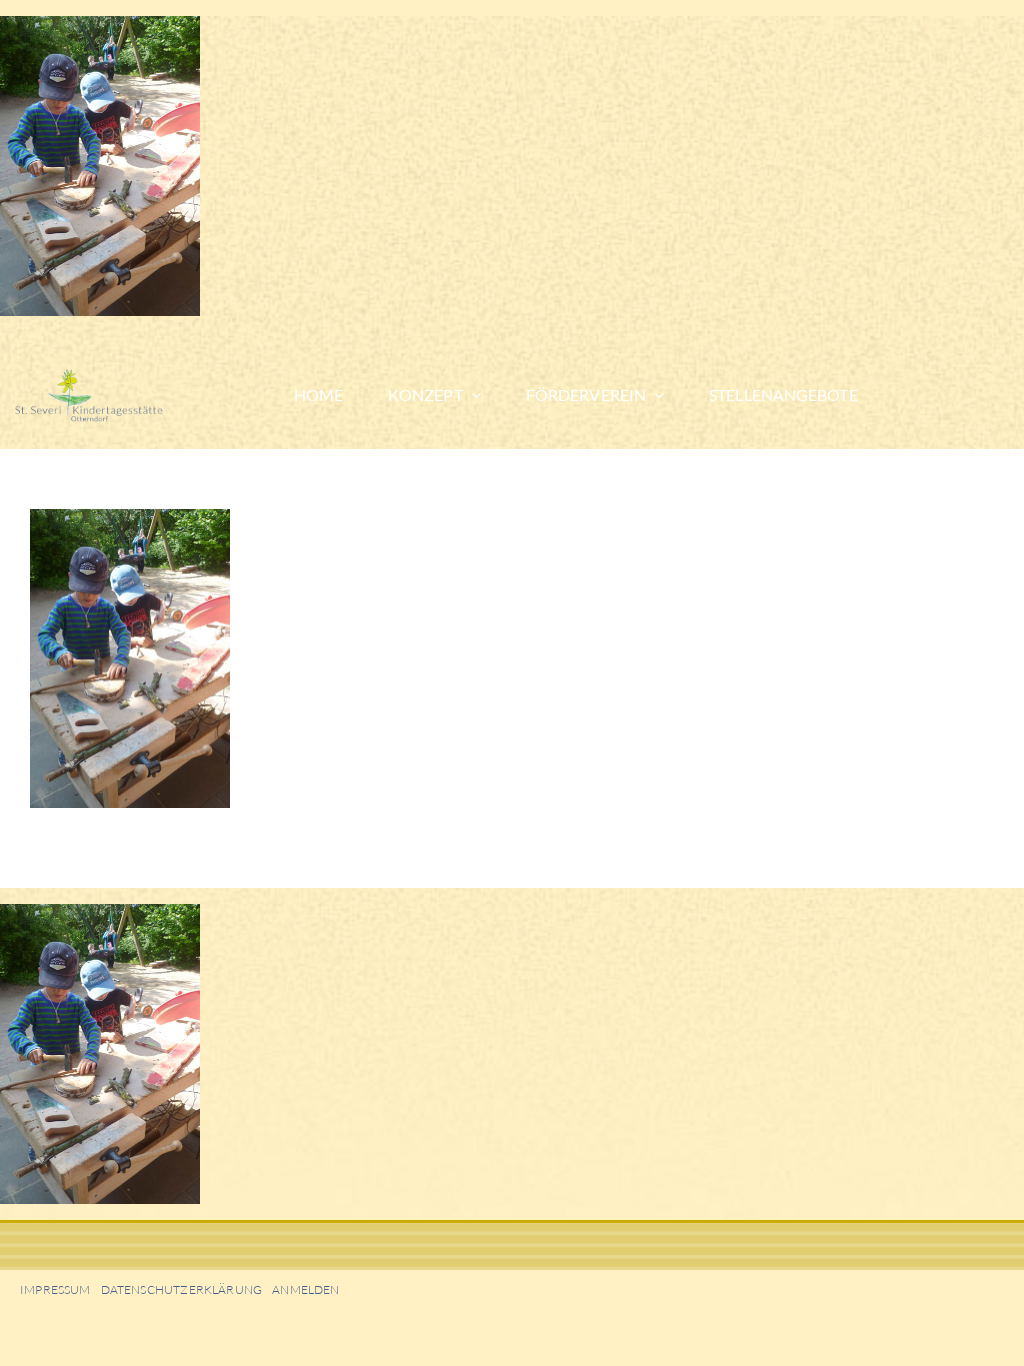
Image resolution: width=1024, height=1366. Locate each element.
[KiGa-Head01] (116, 377)
